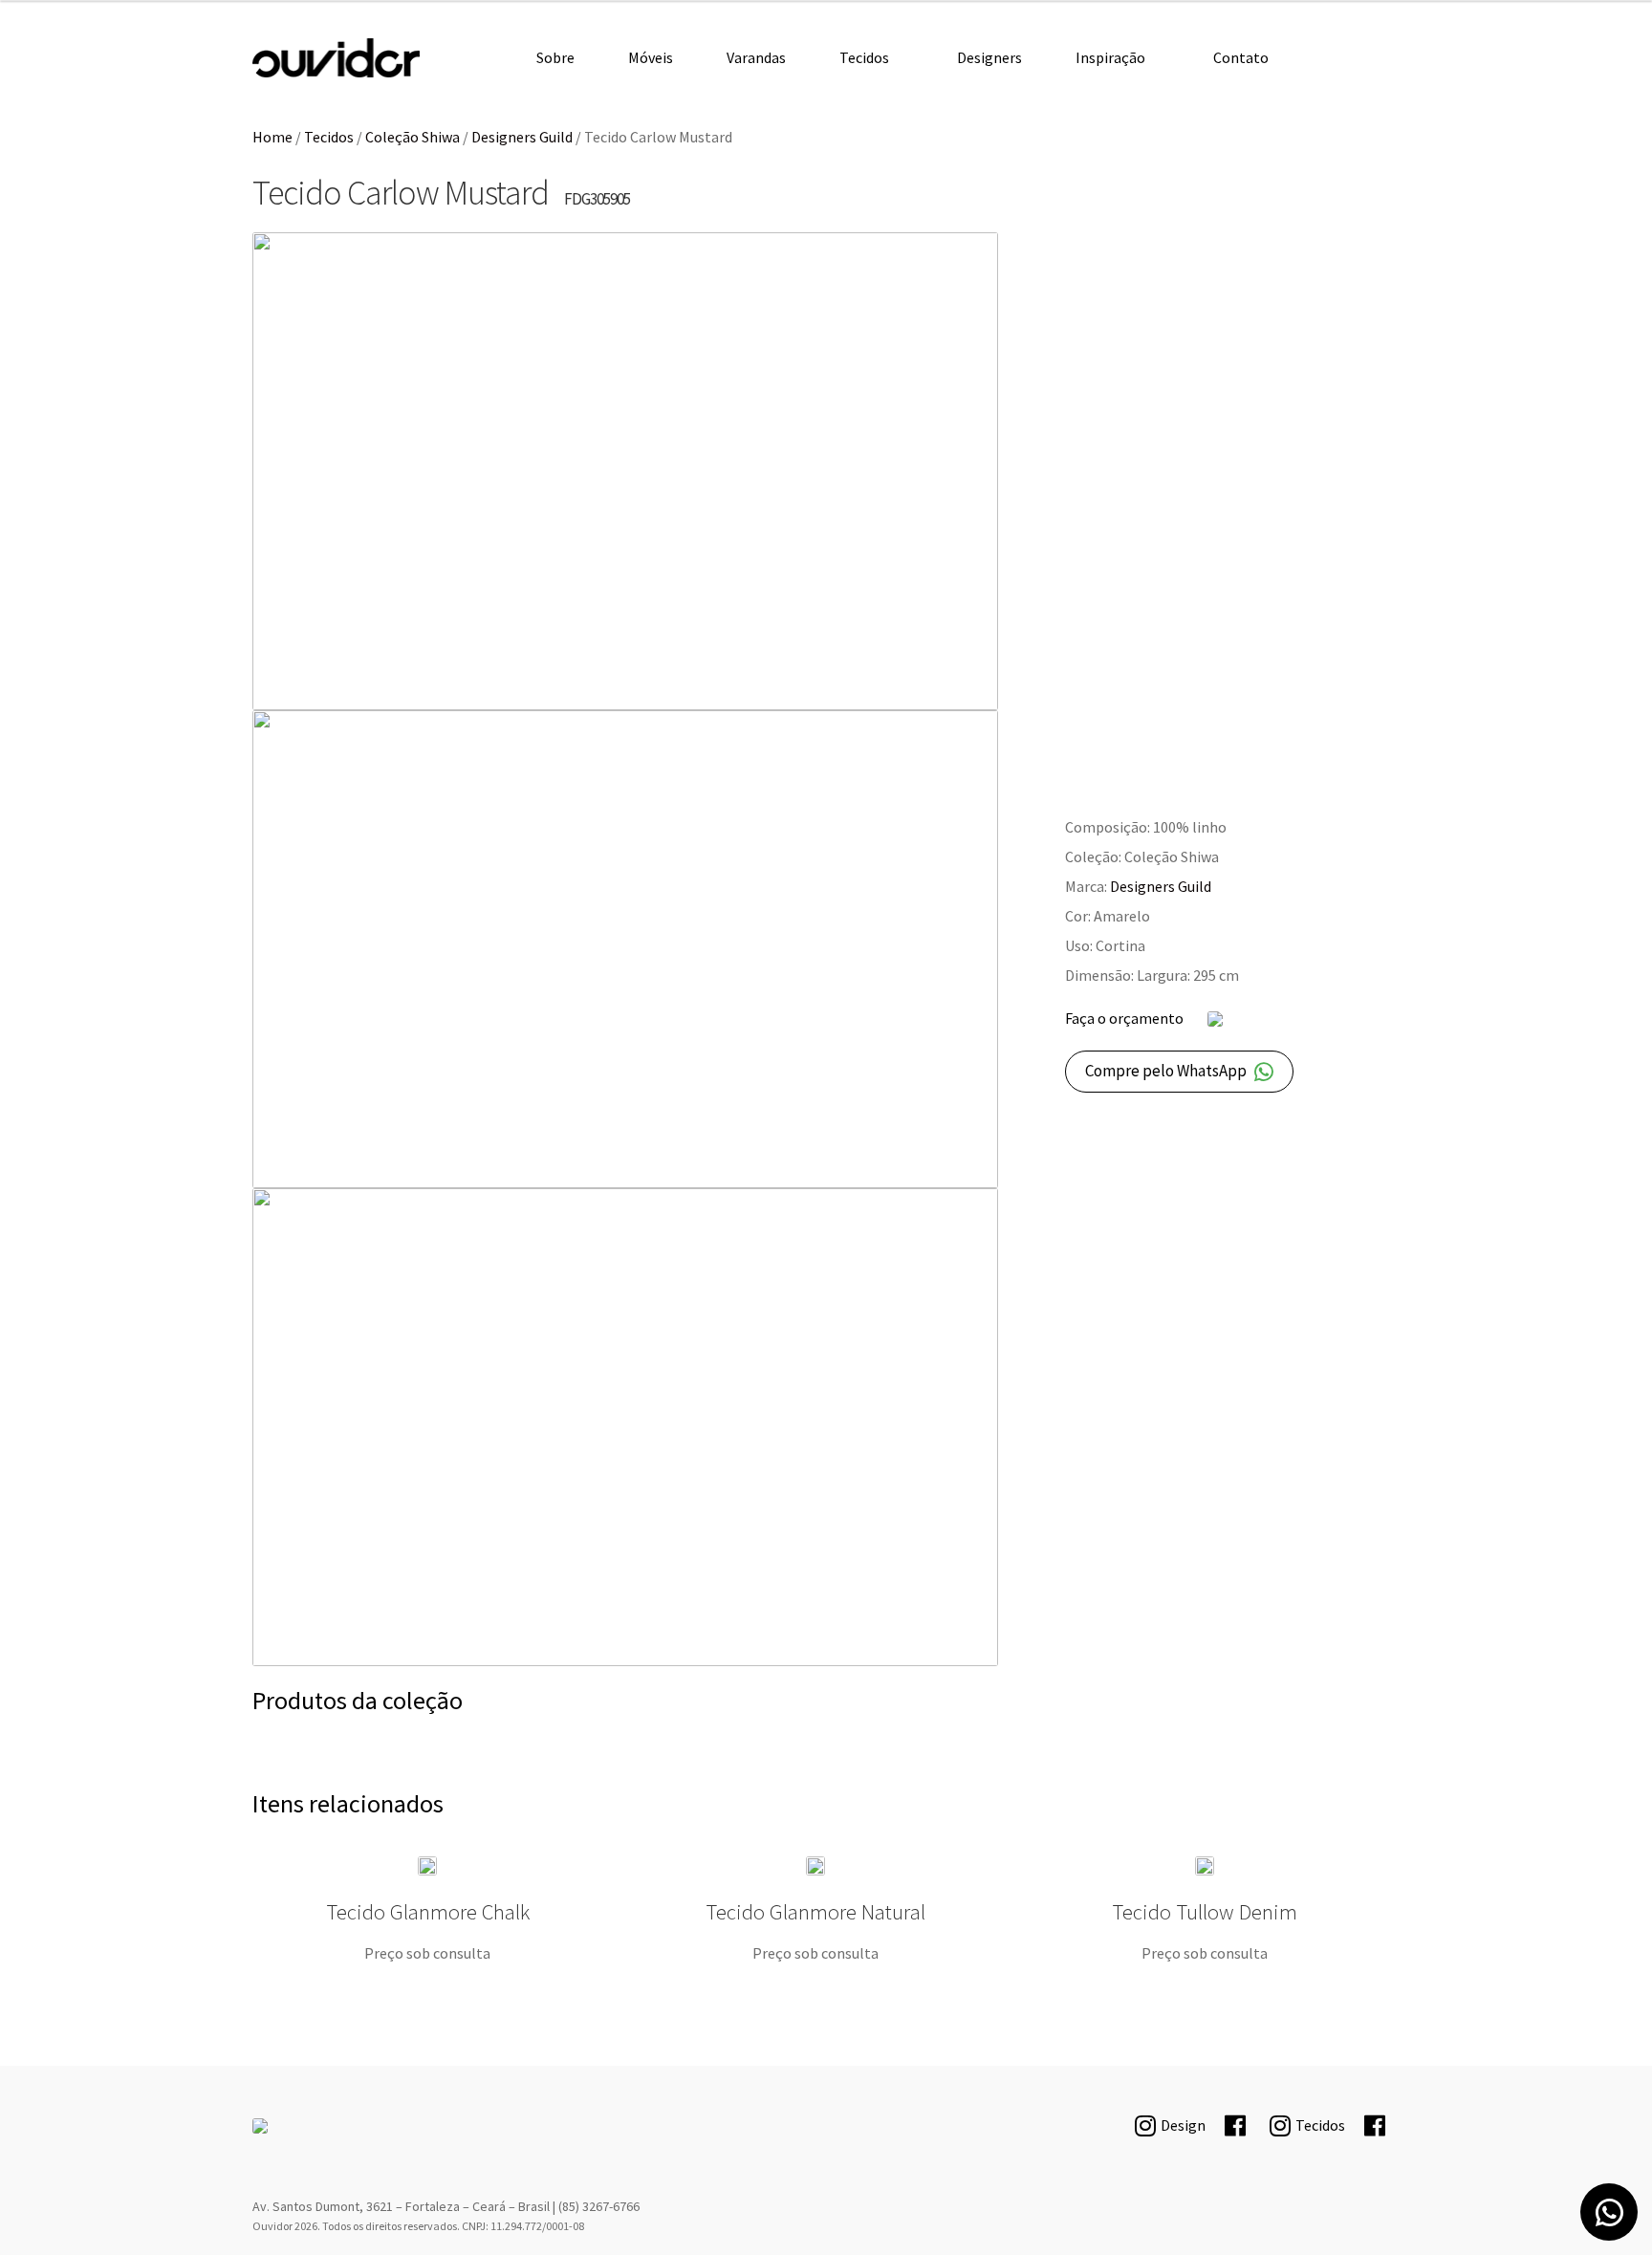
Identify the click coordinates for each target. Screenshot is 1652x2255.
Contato (1241, 57)
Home (272, 137)
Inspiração (1110, 57)
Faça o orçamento (1124, 1018)
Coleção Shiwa (413, 137)
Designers (989, 57)
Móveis (651, 57)
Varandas (756, 57)
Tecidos (864, 57)
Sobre (555, 57)
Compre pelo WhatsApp (1166, 1071)
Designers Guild (522, 137)
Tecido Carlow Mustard (336, 58)
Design (1183, 2125)
